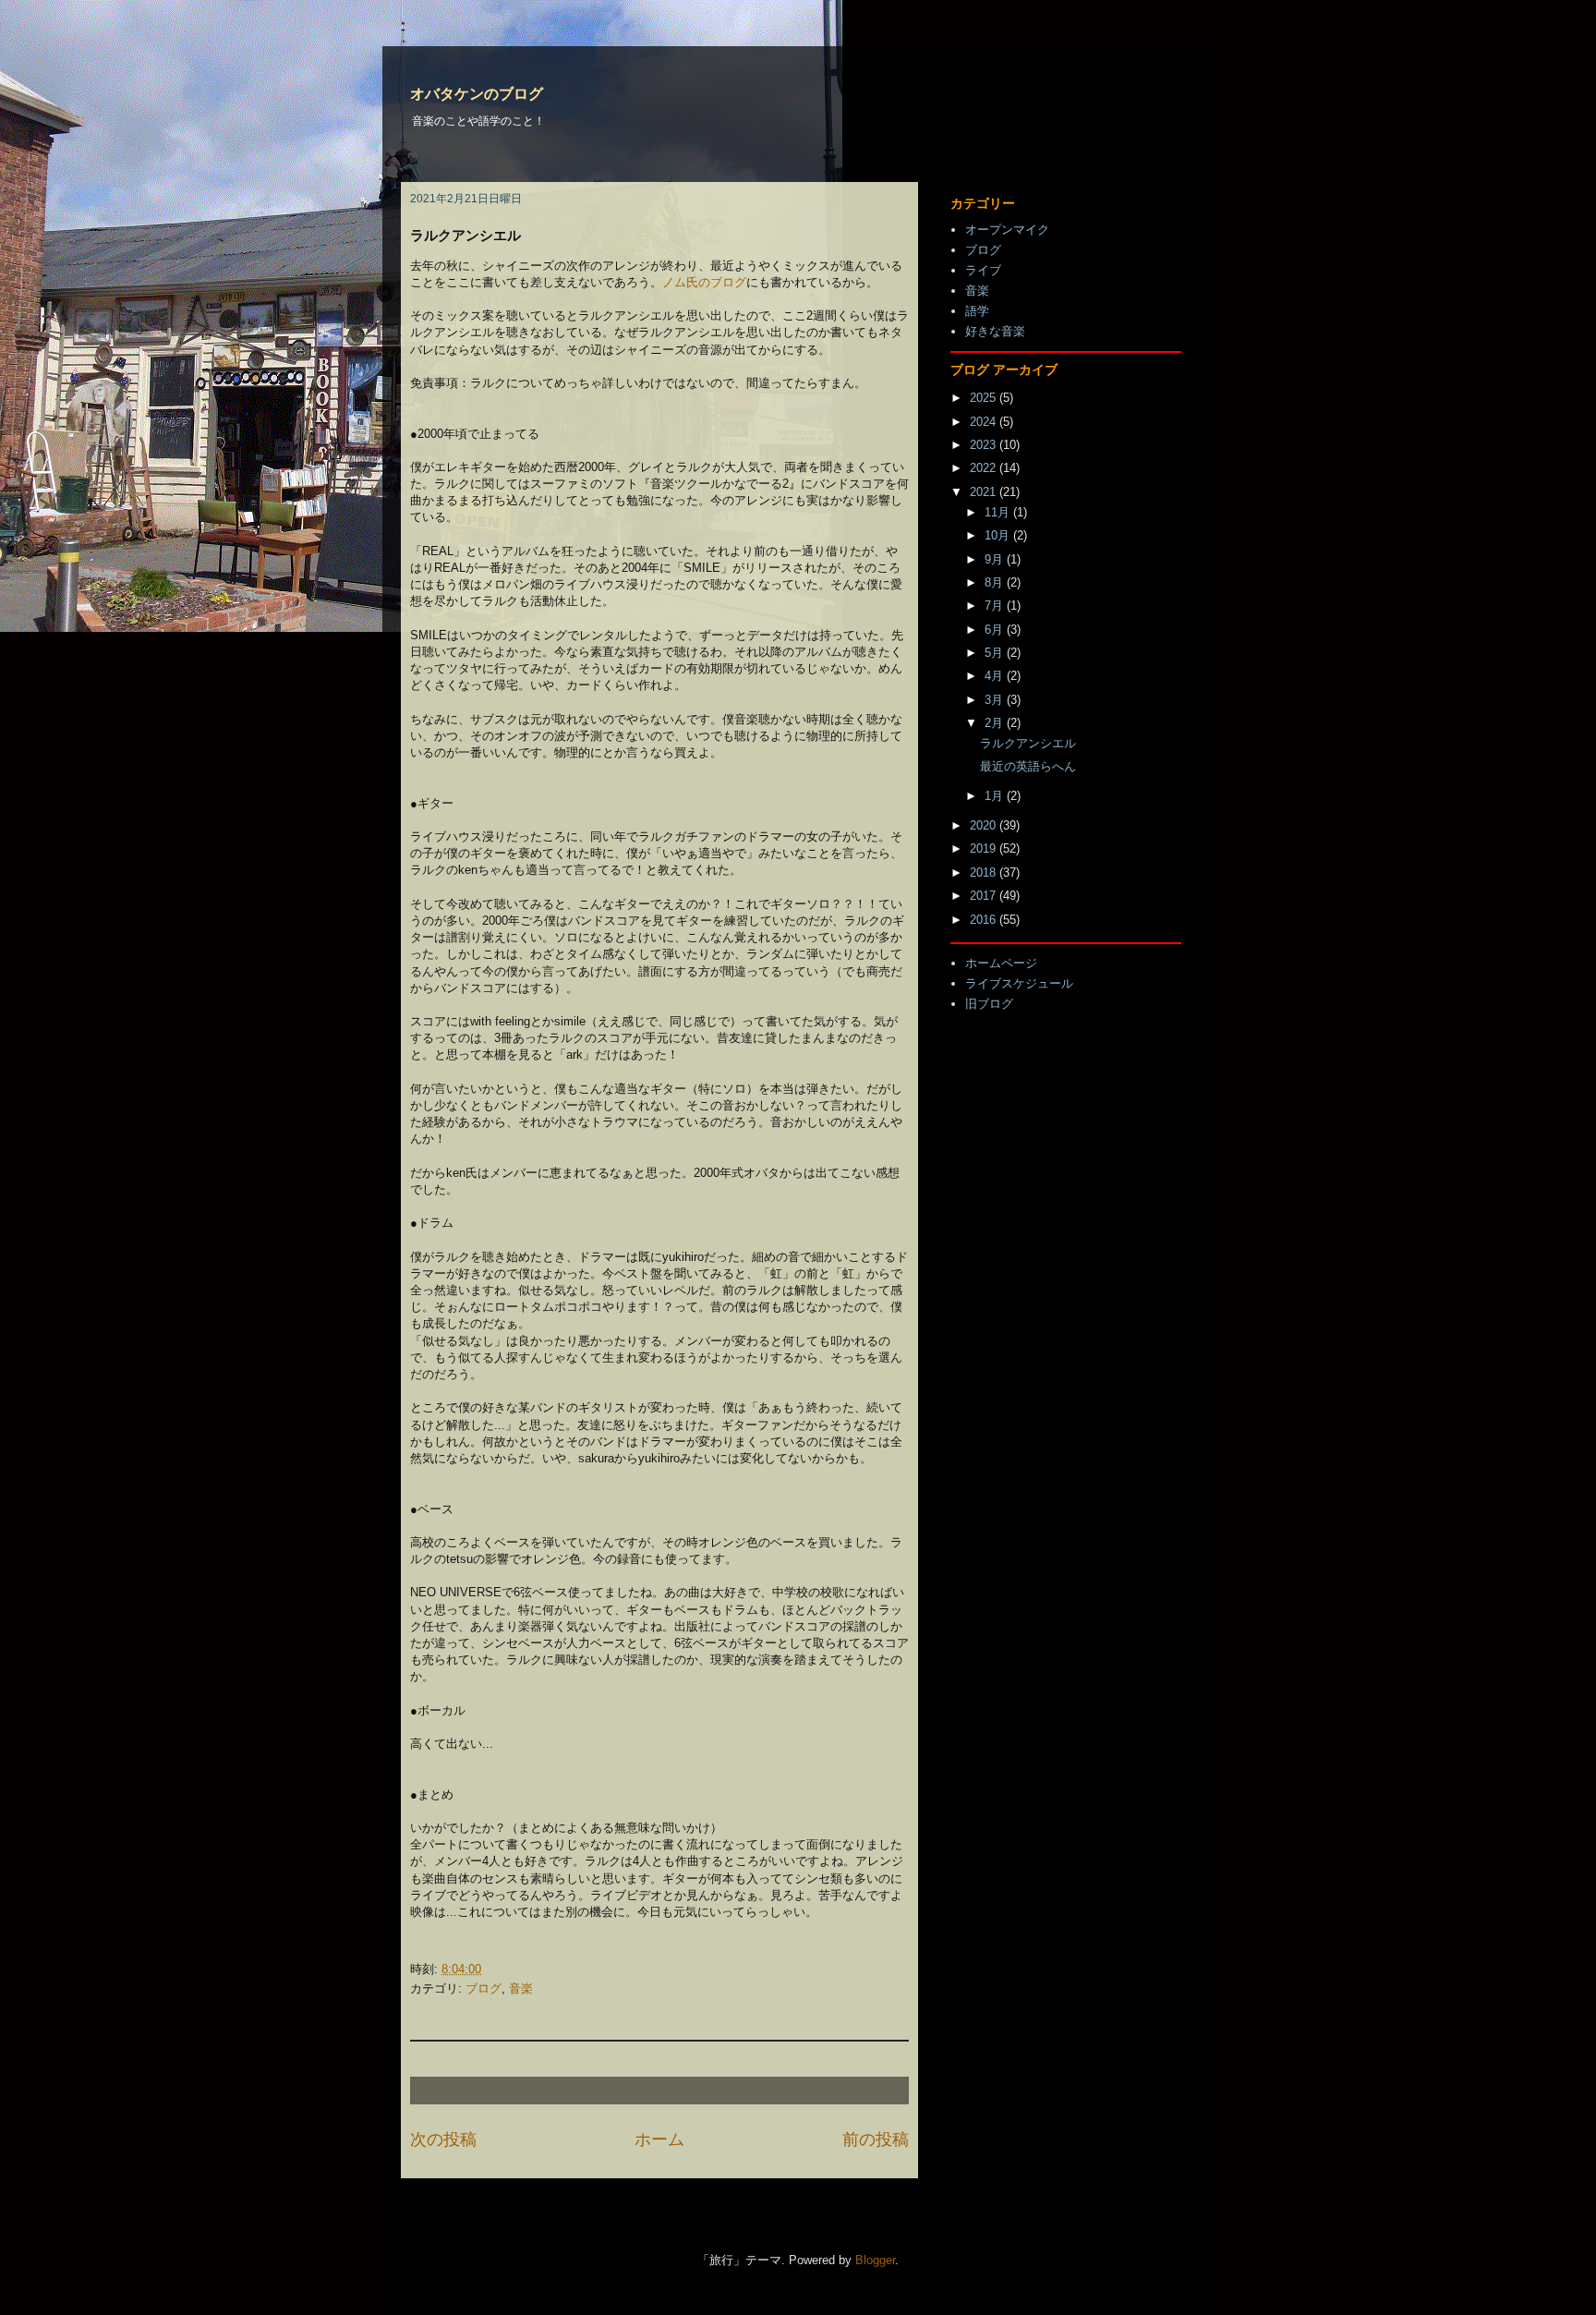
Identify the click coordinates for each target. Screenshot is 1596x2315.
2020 (985, 825)
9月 (996, 559)
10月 (999, 535)
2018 (985, 873)
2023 (985, 445)
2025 (985, 398)
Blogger (875, 2260)
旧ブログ (989, 1004)
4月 (996, 676)
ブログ (484, 1988)
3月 (996, 700)
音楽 (521, 1988)
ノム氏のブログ (704, 282)
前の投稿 (876, 2139)
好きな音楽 (995, 331)
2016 (985, 920)
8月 (996, 582)
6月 (996, 630)
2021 (985, 492)
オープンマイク (1007, 230)
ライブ (983, 270)
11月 (999, 512)
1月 (996, 796)
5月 (996, 653)
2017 (985, 896)
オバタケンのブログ (477, 94)
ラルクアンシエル (1028, 743)
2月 (996, 723)
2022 (985, 468)
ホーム (659, 2139)
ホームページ (1001, 963)
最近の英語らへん (1028, 766)
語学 (977, 311)
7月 (996, 606)
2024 (985, 422)
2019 (985, 848)
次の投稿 (443, 2139)
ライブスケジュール (1019, 983)
